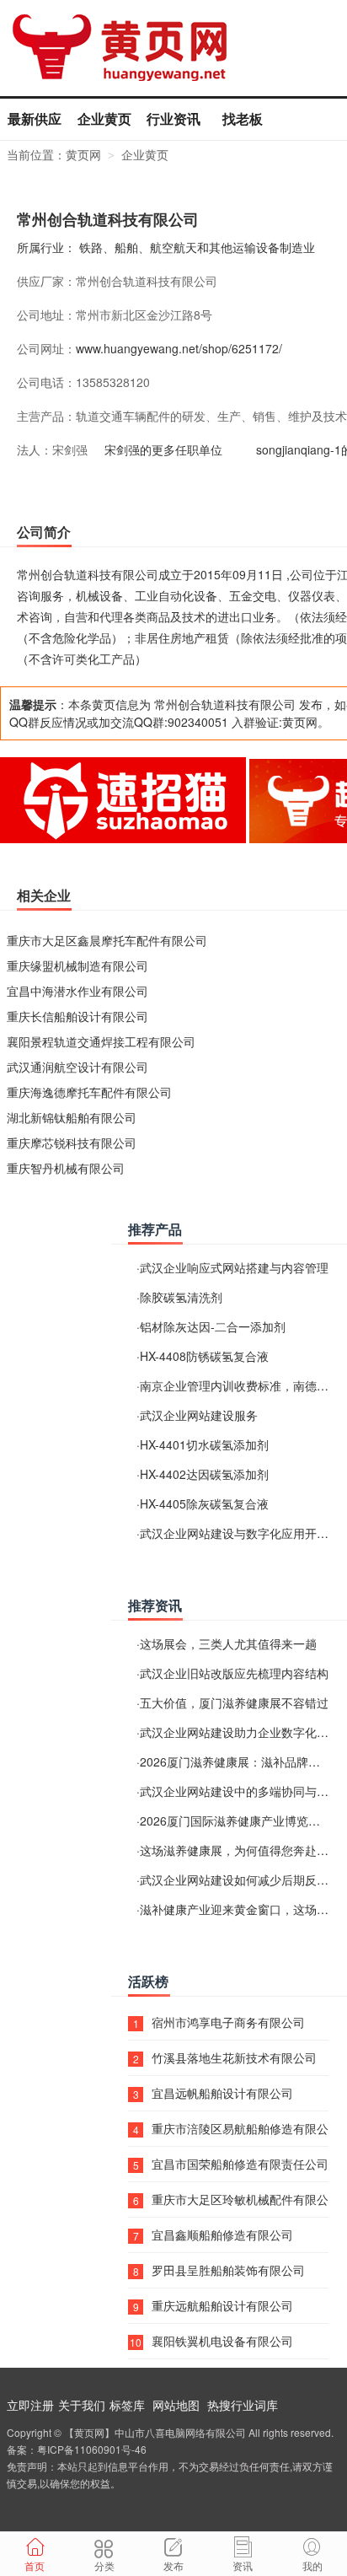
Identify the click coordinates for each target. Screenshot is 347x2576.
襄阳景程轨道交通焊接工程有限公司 (101, 1041)
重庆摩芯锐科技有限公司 (72, 1143)
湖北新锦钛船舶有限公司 (72, 1117)
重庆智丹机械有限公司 (66, 1168)
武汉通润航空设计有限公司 (77, 1067)
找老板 (243, 118)
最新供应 (35, 118)
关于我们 (82, 2405)
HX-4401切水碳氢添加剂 (204, 1444)
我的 (312, 2565)
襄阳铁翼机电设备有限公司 (222, 2341)
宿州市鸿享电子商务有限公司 (228, 2022)
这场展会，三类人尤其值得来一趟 (228, 1643)
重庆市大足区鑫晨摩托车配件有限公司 (107, 940)
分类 (104, 2565)
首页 (35, 2565)
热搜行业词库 (243, 2405)
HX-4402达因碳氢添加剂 (204, 1474)
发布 (173, 2565)
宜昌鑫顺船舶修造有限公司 (222, 2235)
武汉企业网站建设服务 (199, 1415)
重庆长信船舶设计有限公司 (77, 1016)
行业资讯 (173, 118)
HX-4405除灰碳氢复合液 (204, 1503)
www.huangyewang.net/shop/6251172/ (179, 348)
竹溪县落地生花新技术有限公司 (234, 2057)
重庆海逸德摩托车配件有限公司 (89, 1092)
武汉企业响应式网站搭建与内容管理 (234, 1267)
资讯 (243, 2565)
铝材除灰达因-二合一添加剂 (213, 1326)
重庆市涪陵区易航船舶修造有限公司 (240, 2128)
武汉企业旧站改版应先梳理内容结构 (234, 1673)
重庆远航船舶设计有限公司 (222, 2305)
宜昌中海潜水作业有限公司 (77, 991)
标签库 (127, 2405)
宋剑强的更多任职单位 (163, 449)
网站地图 (176, 2405)
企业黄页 (104, 118)
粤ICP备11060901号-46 (92, 2449)
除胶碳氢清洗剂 (181, 1297)
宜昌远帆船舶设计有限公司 (222, 2093)
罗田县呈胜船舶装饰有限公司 (228, 2270)
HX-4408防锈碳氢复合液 (204, 1356)
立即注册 (30, 2405)
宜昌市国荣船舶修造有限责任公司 (240, 2164)
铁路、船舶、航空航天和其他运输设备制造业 (197, 247)
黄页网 (83, 154)
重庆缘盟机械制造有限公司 (77, 965)
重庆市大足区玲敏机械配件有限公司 (240, 2199)
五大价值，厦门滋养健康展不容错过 (234, 1702)
